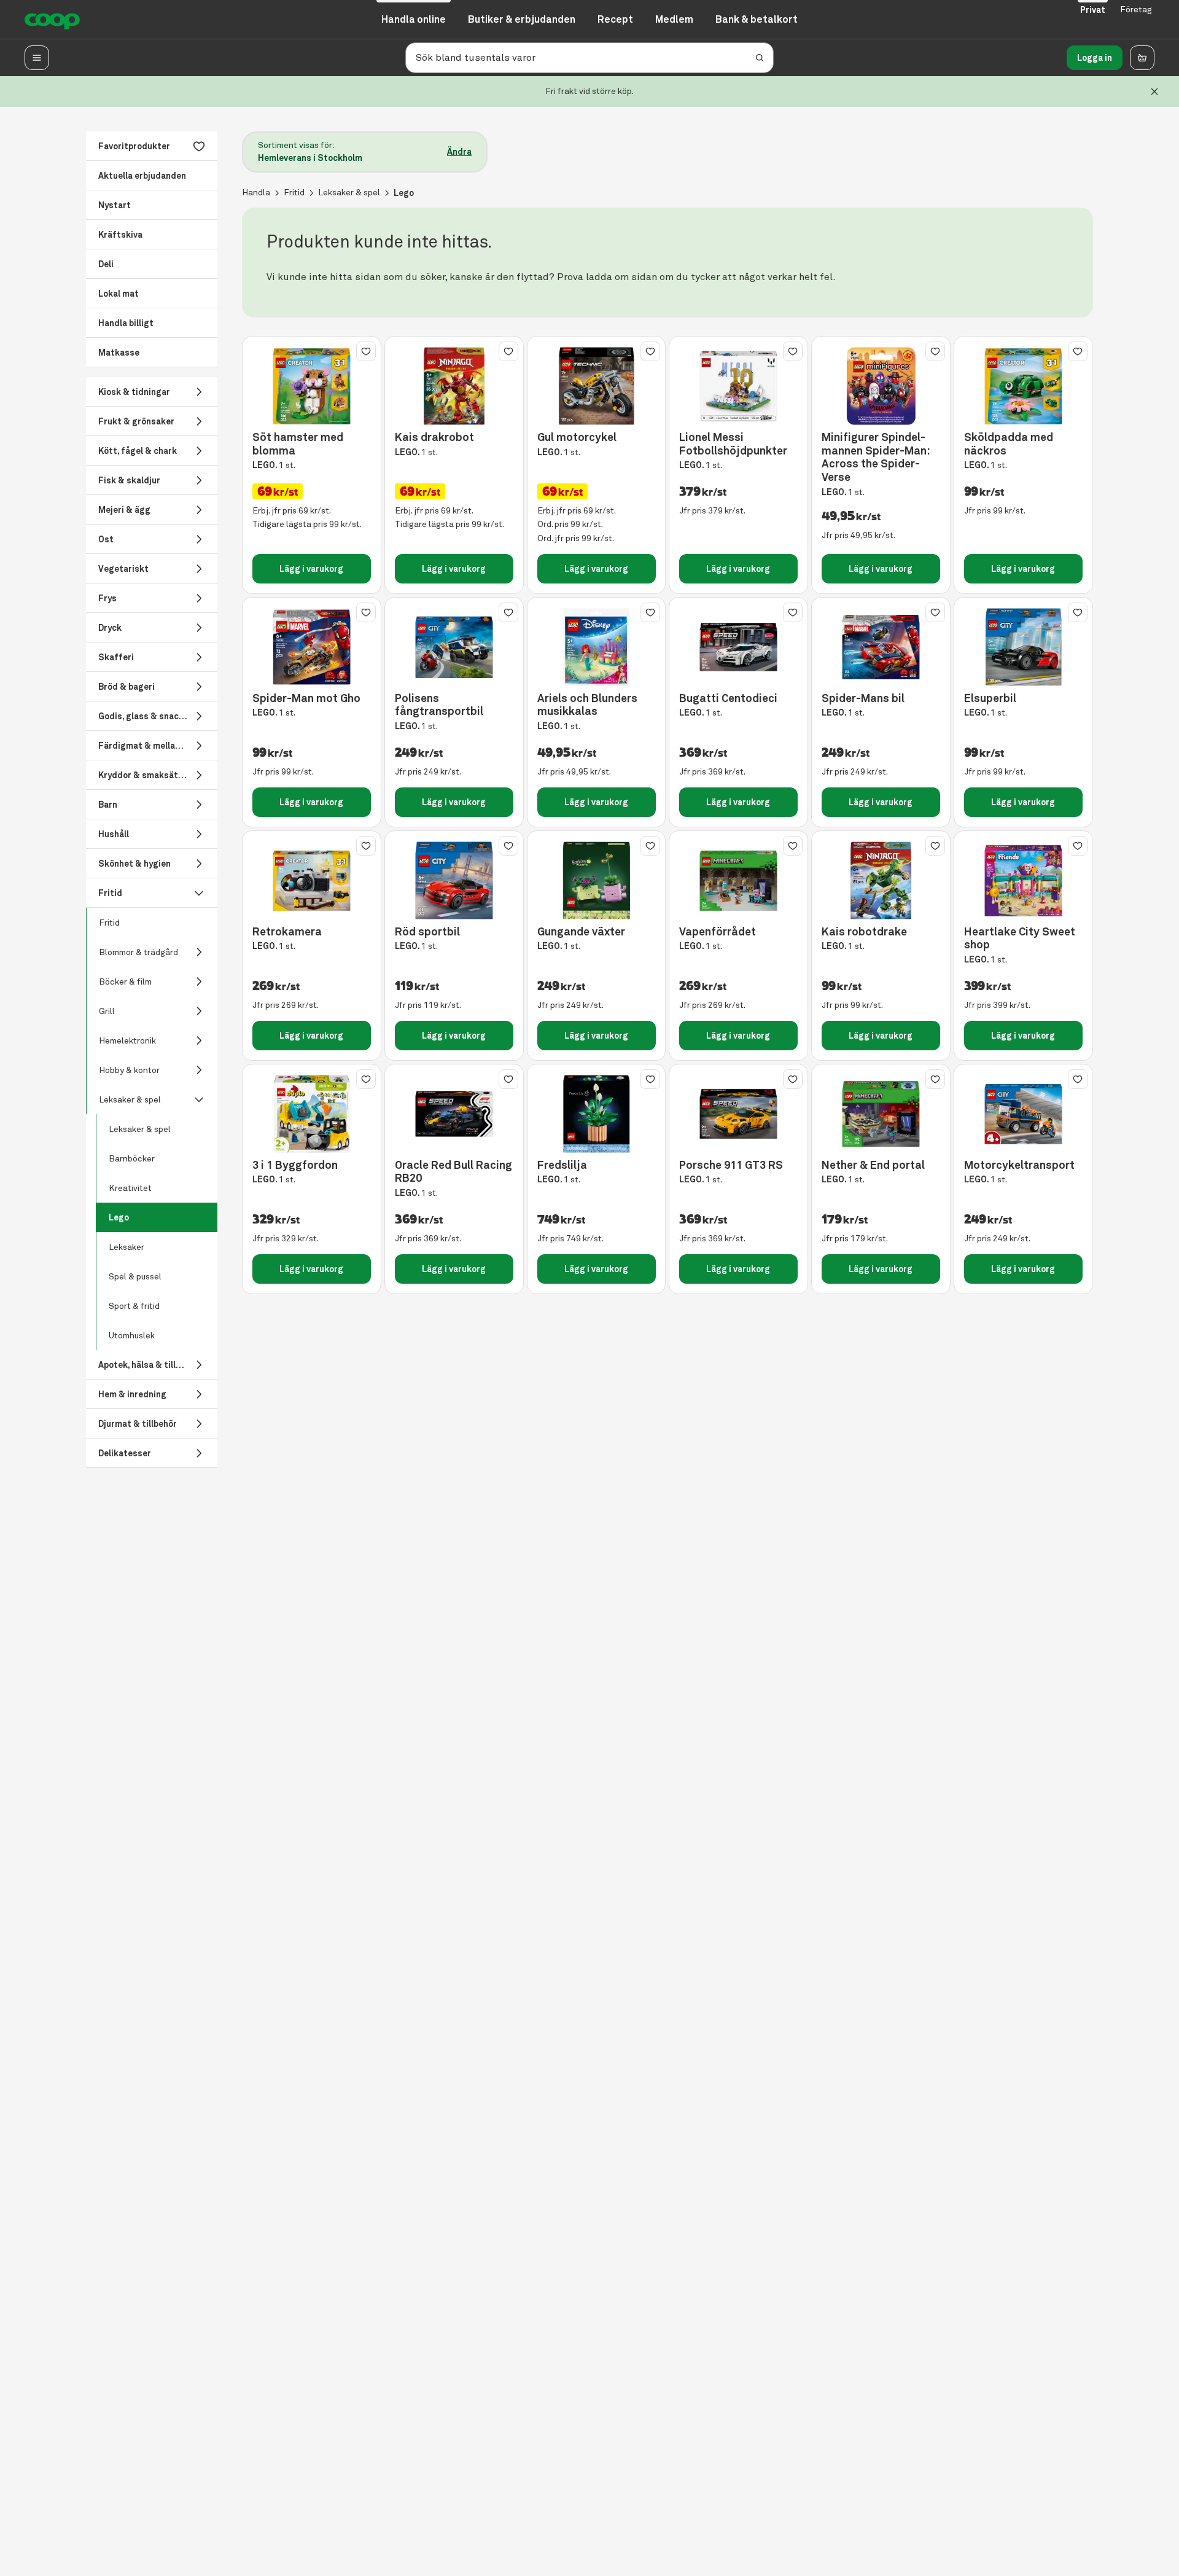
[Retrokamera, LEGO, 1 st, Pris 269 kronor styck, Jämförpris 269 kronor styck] (312, 880)
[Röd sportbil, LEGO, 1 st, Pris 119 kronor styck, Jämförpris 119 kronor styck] (454, 880)
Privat (1093, 10)
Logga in (1095, 58)
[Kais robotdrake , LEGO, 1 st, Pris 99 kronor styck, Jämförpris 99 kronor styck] (881, 880)
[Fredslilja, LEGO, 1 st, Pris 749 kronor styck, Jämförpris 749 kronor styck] (597, 1114)
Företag (1136, 10)
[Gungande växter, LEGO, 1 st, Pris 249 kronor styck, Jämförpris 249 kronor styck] (597, 880)
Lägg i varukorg (311, 569)
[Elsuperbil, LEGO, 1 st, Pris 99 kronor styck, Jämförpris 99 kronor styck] (1023, 647)
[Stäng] (1154, 92)
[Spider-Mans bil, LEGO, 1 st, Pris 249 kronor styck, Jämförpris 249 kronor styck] (881, 647)
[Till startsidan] (52, 20)
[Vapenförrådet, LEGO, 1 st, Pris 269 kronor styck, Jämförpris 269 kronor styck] (738, 880)
